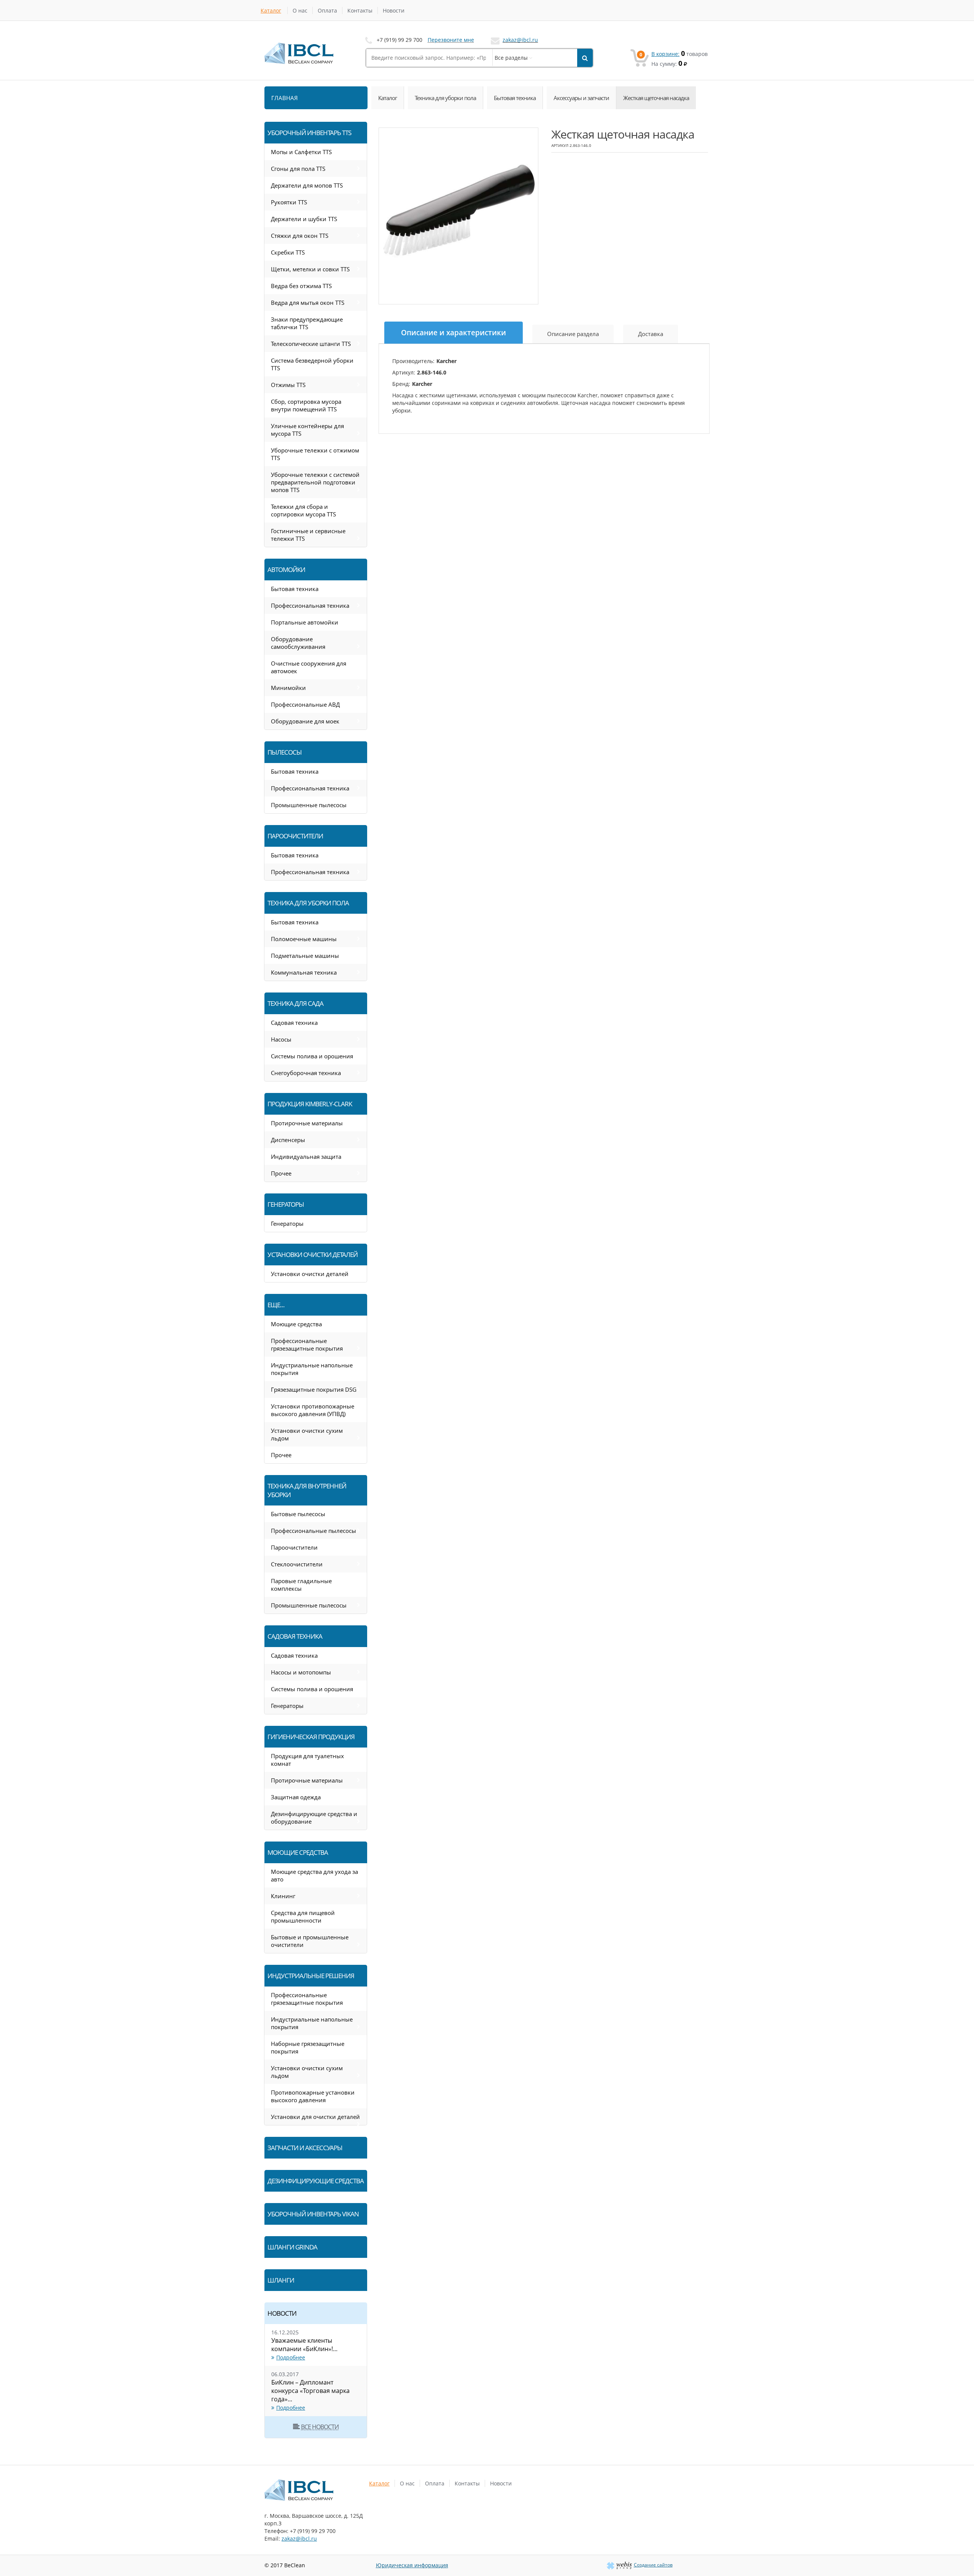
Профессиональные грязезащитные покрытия (307, 1345)
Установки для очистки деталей (315, 2117)
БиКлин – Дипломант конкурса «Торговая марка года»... (310, 2391)
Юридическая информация (412, 2565)
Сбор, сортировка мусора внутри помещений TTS (306, 405)
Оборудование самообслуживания (298, 643)
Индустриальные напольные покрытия (312, 1369)
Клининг (283, 1896)
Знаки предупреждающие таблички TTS (307, 323)
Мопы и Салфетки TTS (301, 152)
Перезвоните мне (451, 40)
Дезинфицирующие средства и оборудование (314, 1818)
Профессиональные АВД (305, 704)
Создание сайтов (653, 2565)
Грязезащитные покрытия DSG (314, 1389)
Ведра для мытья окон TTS (308, 303)
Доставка (651, 334)
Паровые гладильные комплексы (301, 1585)
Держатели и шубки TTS (304, 219)
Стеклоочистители (297, 1564)
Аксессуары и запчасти (581, 98)
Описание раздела (573, 334)
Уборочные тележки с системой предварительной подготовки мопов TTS (315, 482)
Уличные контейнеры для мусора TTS (307, 430)
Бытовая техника (515, 98)
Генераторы (287, 1223)
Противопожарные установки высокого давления (313, 2096)
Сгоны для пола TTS (298, 169)
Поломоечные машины (304, 939)
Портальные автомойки (305, 622)
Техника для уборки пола (445, 98)
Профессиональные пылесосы (314, 1531)
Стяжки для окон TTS (300, 236)
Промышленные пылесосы (309, 805)
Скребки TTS (288, 252)
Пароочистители (294, 1547)
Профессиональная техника (310, 605)
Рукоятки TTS (289, 202)
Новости (394, 10)
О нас (300, 10)
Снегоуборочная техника (306, 1073)
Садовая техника (294, 1023)
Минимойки (288, 688)
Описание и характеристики (454, 333)
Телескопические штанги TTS (311, 344)
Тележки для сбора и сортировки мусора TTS (303, 510)
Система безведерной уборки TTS (312, 364)
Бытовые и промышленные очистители (310, 1941)
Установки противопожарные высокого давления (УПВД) (313, 1410)
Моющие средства (296, 1324)
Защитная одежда (296, 1797)
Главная (285, 98)
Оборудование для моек (305, 721)
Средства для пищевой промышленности (303, 1916)
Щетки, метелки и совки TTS (310, 269)
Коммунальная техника (304, 972)
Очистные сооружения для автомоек (309, 667)
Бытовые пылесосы (298, 1514)
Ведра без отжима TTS (301, 286)
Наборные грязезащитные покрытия (308, 2047)
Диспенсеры (288, 1140)
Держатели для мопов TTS (307, 185)
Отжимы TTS (288, 385)
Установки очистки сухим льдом (307, 1434)
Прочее (281, 1173)
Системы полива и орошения (312, 1056)
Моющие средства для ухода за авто (314, 1875)
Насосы (281, 1039)
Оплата (327, 10)
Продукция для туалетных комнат (307, 1760)
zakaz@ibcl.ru (520, 40)
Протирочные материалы (307, 1123)
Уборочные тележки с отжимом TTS (315, 454)
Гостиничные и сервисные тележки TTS (308, 535)
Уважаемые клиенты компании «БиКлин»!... (304, 2345)
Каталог (271, 10)
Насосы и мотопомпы (301, 1672)
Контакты (360, 10)
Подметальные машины (305, 956)
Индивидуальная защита (306, 1157)
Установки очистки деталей (310, 1274)
